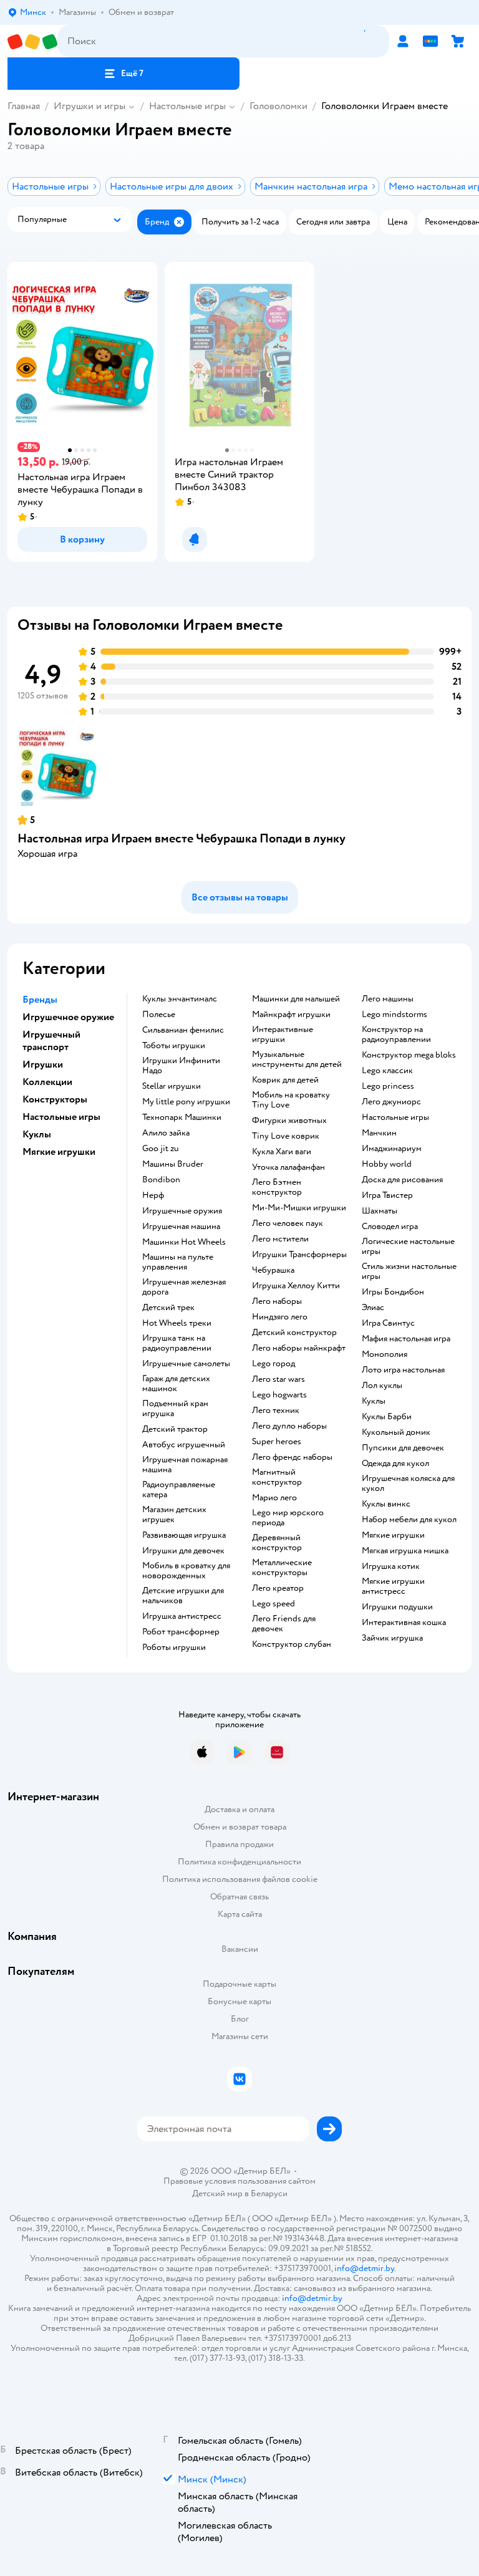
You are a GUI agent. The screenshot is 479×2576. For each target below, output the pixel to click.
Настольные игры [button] (61, 1117)
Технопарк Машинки (182, 1117)
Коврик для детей (285, 1080)
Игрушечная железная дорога (184, 1287)
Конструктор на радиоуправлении (396, 1035)
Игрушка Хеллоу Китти (296, 1286)
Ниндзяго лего (280, 1317)
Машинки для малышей (296, 999)
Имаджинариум (392, 1149)
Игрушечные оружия (182, 1211)
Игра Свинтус (388, 1323)
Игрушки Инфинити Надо (181, 1066)
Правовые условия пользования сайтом (239, 2181)
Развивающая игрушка (184, 1535)
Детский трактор (175, 1429)
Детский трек (168, 1308)
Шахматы (380, 1211)
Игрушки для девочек (183, 1551)
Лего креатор (278, 1588)
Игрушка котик (391, 1566)
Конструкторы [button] (55, 1099)
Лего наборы (277, 1301)
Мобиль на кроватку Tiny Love (291, 1100)
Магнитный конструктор (277, 1477)
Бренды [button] (40, 1000)
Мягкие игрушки (393, 1535)
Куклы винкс (386, 1504)
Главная (24, 106)
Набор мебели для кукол (409, 1520)
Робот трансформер (181, 1632)
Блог (240, 2019)
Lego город (273, 1364)
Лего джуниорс (391, 1102)
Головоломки (278, 106)
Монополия (385, 1354)
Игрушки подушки (397, 1607)
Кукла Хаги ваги (282, 1152)
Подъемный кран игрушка (175, 1409)
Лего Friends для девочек (284, 1624)
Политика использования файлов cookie (240, 1879)
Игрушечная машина (181, 1227)
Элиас (373, 1308)
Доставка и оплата (239, 1809)
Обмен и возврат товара (240, 1827)
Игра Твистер (387, 1195)
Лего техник (276, 1411)
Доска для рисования (402, 1180)
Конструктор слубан (292, 1644)
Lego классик (387, 1071)
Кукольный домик (396, 1432)
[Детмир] (32, 41)
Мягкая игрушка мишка (405, 1551)
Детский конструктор (294, 1333)
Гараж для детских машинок (176, 1384)
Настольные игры (187, 106)
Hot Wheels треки (177, 1323)
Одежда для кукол (395, 1464)
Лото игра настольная (403, 1370)
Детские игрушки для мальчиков (183, 1596)
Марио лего (274, 1498)
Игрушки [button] (43, 1064)
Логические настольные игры (408, 1247)
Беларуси (269, 2193)
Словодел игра (390, 1227)
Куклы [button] (37, 1134)
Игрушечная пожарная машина (185, 1465)
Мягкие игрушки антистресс (393, 1586)
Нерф (153, 1195)
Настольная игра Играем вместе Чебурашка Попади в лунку (181, 838)
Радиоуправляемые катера (179, 1490)
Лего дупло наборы (289, 1426)
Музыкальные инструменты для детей (297, 1059)
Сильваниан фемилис (183, 1030)
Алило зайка (166, 1133)
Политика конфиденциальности (239, 1862)
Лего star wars (278, 1379)
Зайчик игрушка (392, 1638)
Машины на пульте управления (178, 1262)
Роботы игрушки (174, 1647)
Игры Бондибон (393, 1292)
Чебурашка (273, 1270)
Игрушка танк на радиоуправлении (177, 1343)
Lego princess (388, 1086)
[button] (123, 74)
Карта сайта (240, 1914)
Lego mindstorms (394, 1015)
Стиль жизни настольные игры (409, 1271)
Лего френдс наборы (292, 1457)
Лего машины (388, 999)
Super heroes (277, 1442)
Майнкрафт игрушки (291, 1015)
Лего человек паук (288, 1223)
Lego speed (273, 1604)
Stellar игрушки (172, 1086)
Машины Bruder (173, 1164)
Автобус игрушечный (184, 1445)
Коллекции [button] (47, 1082)
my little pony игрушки (186, 1102)
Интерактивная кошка (404, 1623)
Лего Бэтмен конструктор (277, 1187)
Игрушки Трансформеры (299, 1255)
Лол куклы (382, 1386)
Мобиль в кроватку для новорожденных (186, 1571)
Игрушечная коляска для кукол (408, 1483)
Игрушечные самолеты (186, 1364)
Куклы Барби (387, 1417)
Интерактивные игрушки (283, 1035)
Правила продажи (239, 1844)
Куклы (374, 1401)
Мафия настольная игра (406, 1339)
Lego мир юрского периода (288, 1518)
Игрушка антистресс (182, 1616)
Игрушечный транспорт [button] (51, 1041)
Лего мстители (280, 1239)
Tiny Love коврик (286, 1136)
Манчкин (379, 1133)
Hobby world (387, 1164)
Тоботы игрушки (174, 1046)
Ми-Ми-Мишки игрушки (299, 1208)
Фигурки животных (289, 1121)
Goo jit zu (161, 1149)
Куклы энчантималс (180, 999)
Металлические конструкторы (282, 1568)
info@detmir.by (364, 2268)
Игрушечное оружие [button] (68, 1017)
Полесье (159, 1015)
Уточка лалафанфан (288, 1167)
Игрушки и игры (90, 106)
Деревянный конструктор (277, 1543)
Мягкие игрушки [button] (59, 1152)
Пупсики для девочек (403, 1448)
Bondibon (161, 1180)
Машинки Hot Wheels (184, 1242)
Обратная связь (239, 1897)
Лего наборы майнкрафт (299, 1348)
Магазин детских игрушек (174, 1515)
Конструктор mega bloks (409, 1055)
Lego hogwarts (279, 1395)
